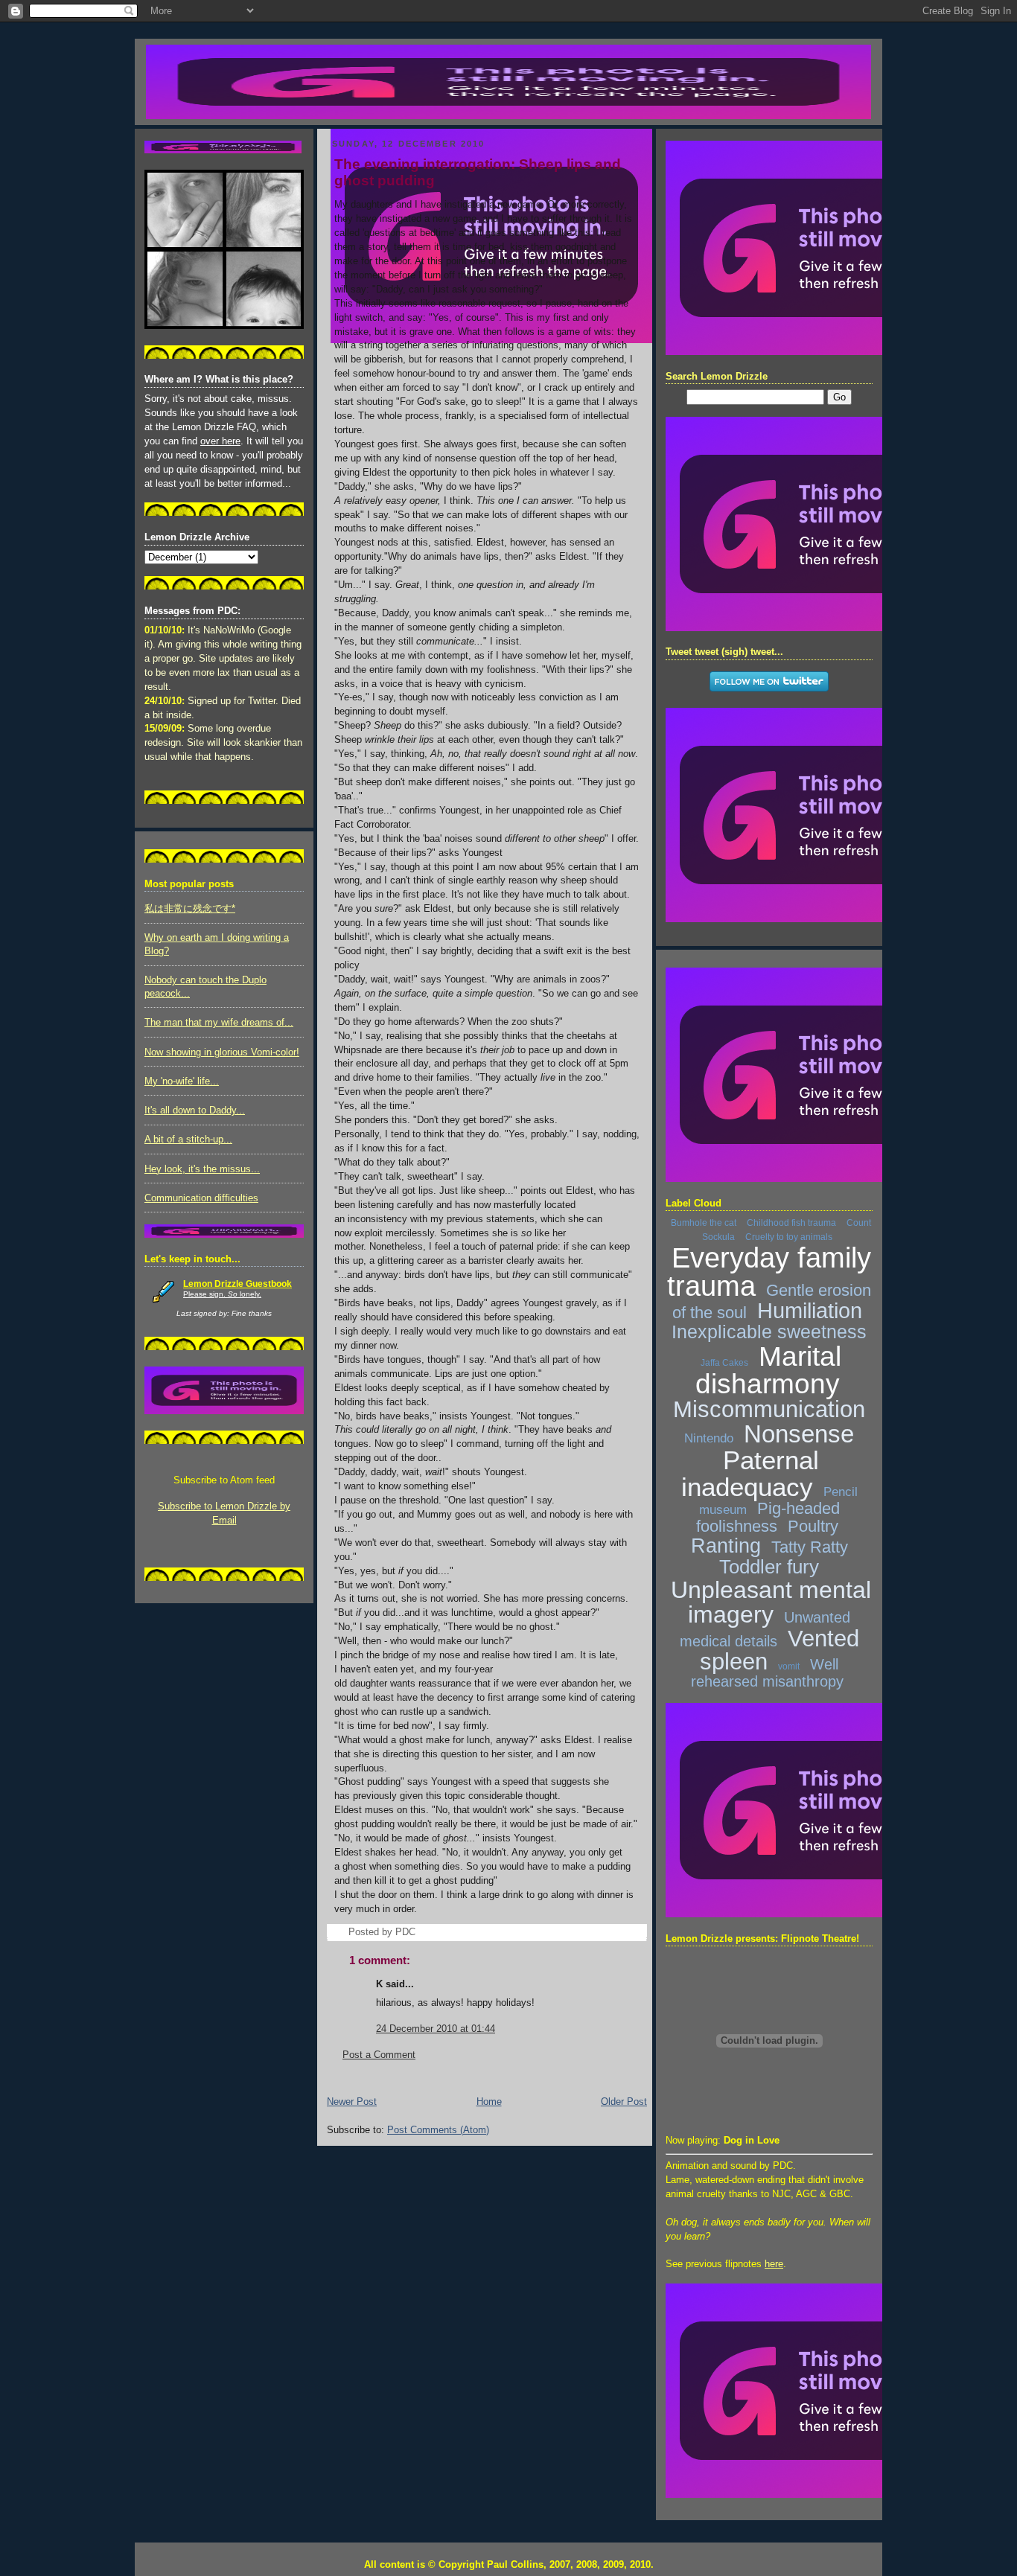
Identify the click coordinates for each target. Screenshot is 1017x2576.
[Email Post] (420, 1932)
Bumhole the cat (704, 1223)
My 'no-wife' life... (182, 1081)
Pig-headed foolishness (768, 1517)
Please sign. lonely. (222, 1294)
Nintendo (709, 1438)
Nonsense (799, 1434)
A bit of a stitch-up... (188, 1140)
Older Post (624, 2102)
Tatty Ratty (810, 1547)
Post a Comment (379, 2055)
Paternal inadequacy (750, 1473)
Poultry (813, 1526)
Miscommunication (769, 1409)
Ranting (726, 1546)
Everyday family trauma (769, 1272)
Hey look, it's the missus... (202, 1169)
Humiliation (810, 1311)
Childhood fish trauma (791, 1223)
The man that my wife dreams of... (219, 1023)
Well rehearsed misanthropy (767, 1673)
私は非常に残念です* (190, 909)
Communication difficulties (201, 1198)
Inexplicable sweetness (769, 1332)
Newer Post (352, 2102)
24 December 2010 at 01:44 (436, 2029)
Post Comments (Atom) (438, 2130)
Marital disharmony (769, 1370)
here (774, 2264)
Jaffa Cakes (724, 1363)
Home (489, 2102)
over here (220, 441)
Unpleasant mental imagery (771, 1602)
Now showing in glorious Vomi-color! (222, 1052)
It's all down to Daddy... (195, 1110)
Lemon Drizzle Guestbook (237, 1284)
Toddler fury (769, 1567)
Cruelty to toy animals (789, 1237)
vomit (789, 1666)
